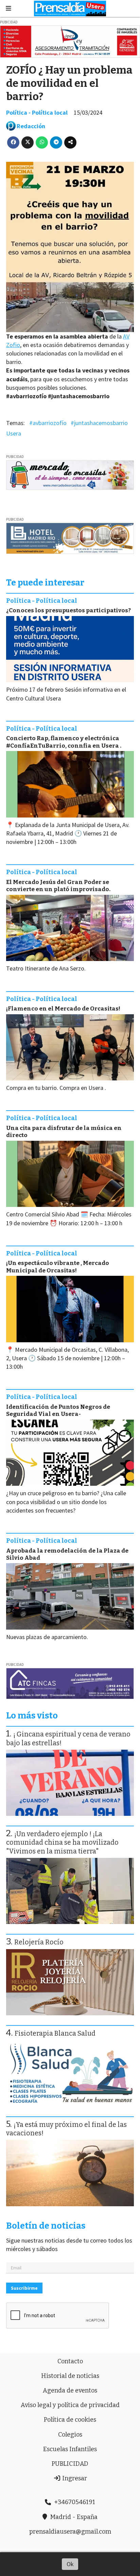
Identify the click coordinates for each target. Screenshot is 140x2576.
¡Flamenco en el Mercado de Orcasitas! (63, 1009)
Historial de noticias (70, 2376)
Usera (14, 433)
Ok (70, 2564)
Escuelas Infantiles (70, 2449)
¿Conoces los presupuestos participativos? (68, 610)
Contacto (70, 2361)
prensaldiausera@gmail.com (70, 2532)
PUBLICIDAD (70, 2464)
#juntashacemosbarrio (99, 423)
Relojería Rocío (39, 1942)
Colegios (70, 2435)
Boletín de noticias (46, 2226)
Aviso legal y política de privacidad (70, 2405)
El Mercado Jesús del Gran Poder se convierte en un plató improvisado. (58, 886)
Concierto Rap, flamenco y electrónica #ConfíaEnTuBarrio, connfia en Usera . (64, 742)
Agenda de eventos (70, 2390)
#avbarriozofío (48, 423)
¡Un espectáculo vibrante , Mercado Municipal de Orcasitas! (58, 1267)
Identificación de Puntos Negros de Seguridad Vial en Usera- (58, 1410)
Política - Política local (37, 112)
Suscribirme (24, 2288)
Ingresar (74, 2478)
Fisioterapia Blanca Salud (55, 2033)
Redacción (31, 126)
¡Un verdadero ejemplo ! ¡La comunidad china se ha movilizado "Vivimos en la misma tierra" (62, 1843)
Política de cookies (70, 2420)
